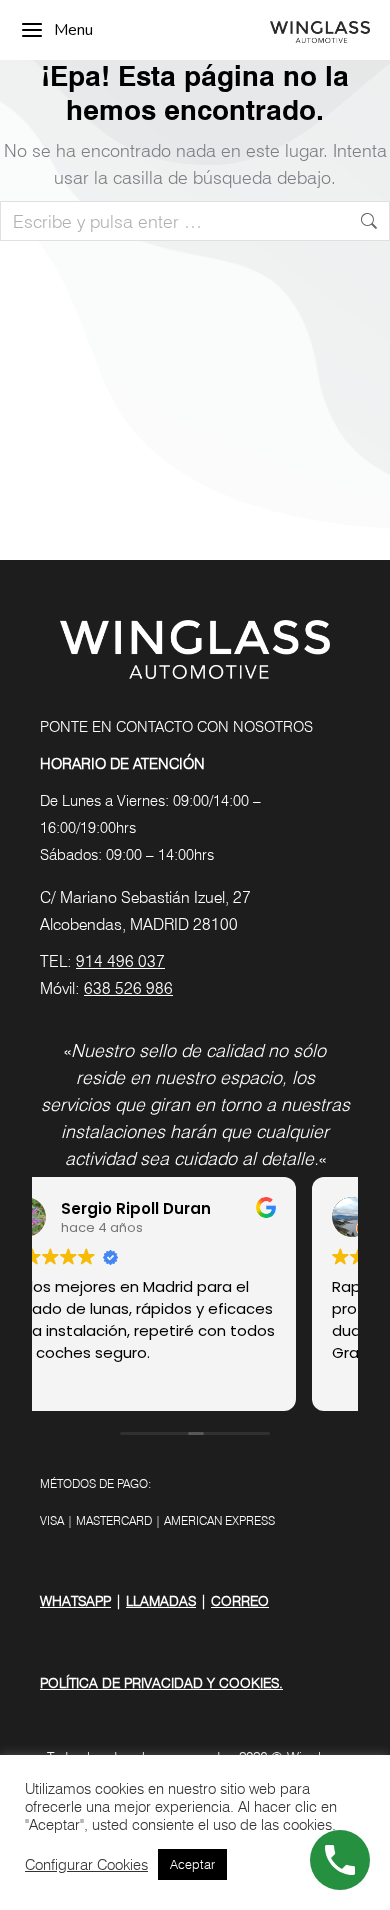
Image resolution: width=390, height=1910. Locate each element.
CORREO (240, 1601)
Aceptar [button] (192, 1864)
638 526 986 (128, 988)
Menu (73, 30)
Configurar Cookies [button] (86, 1864)
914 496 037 (120, 961)
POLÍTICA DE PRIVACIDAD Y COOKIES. (161, 1683)
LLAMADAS (161, 1601)
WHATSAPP (75, 1601)
